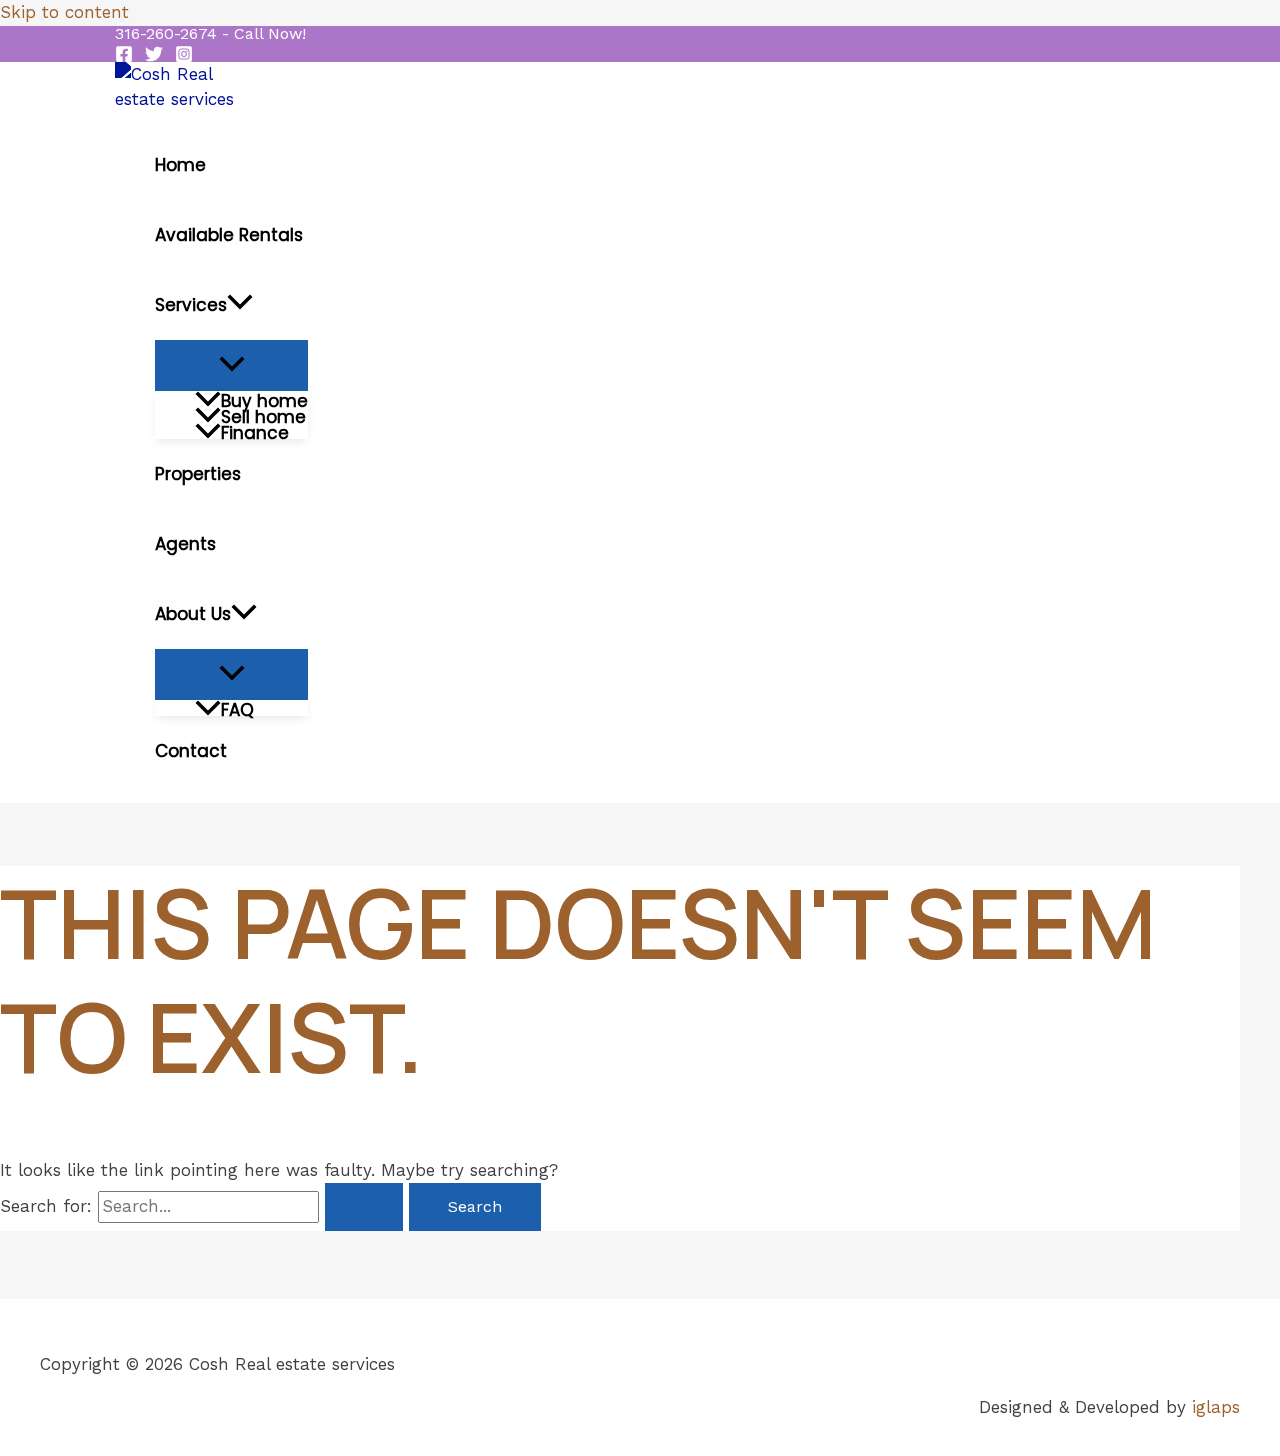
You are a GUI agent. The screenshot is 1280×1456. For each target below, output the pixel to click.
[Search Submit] (364, 1207)
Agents (185, 544)
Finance (255, 431)
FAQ (237, 708)
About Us (193, 614)
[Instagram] (184, 57)
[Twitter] (154, 57)
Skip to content (64, 12)
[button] (210, 34)
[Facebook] (124, 57)
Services (191, 305)
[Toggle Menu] (231, 365)
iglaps (1216, 1407)
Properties (198, 474)
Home (180, 165)
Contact (191, 751)
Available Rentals (229, 235)
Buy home (264, 399)
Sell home (263, 415)
